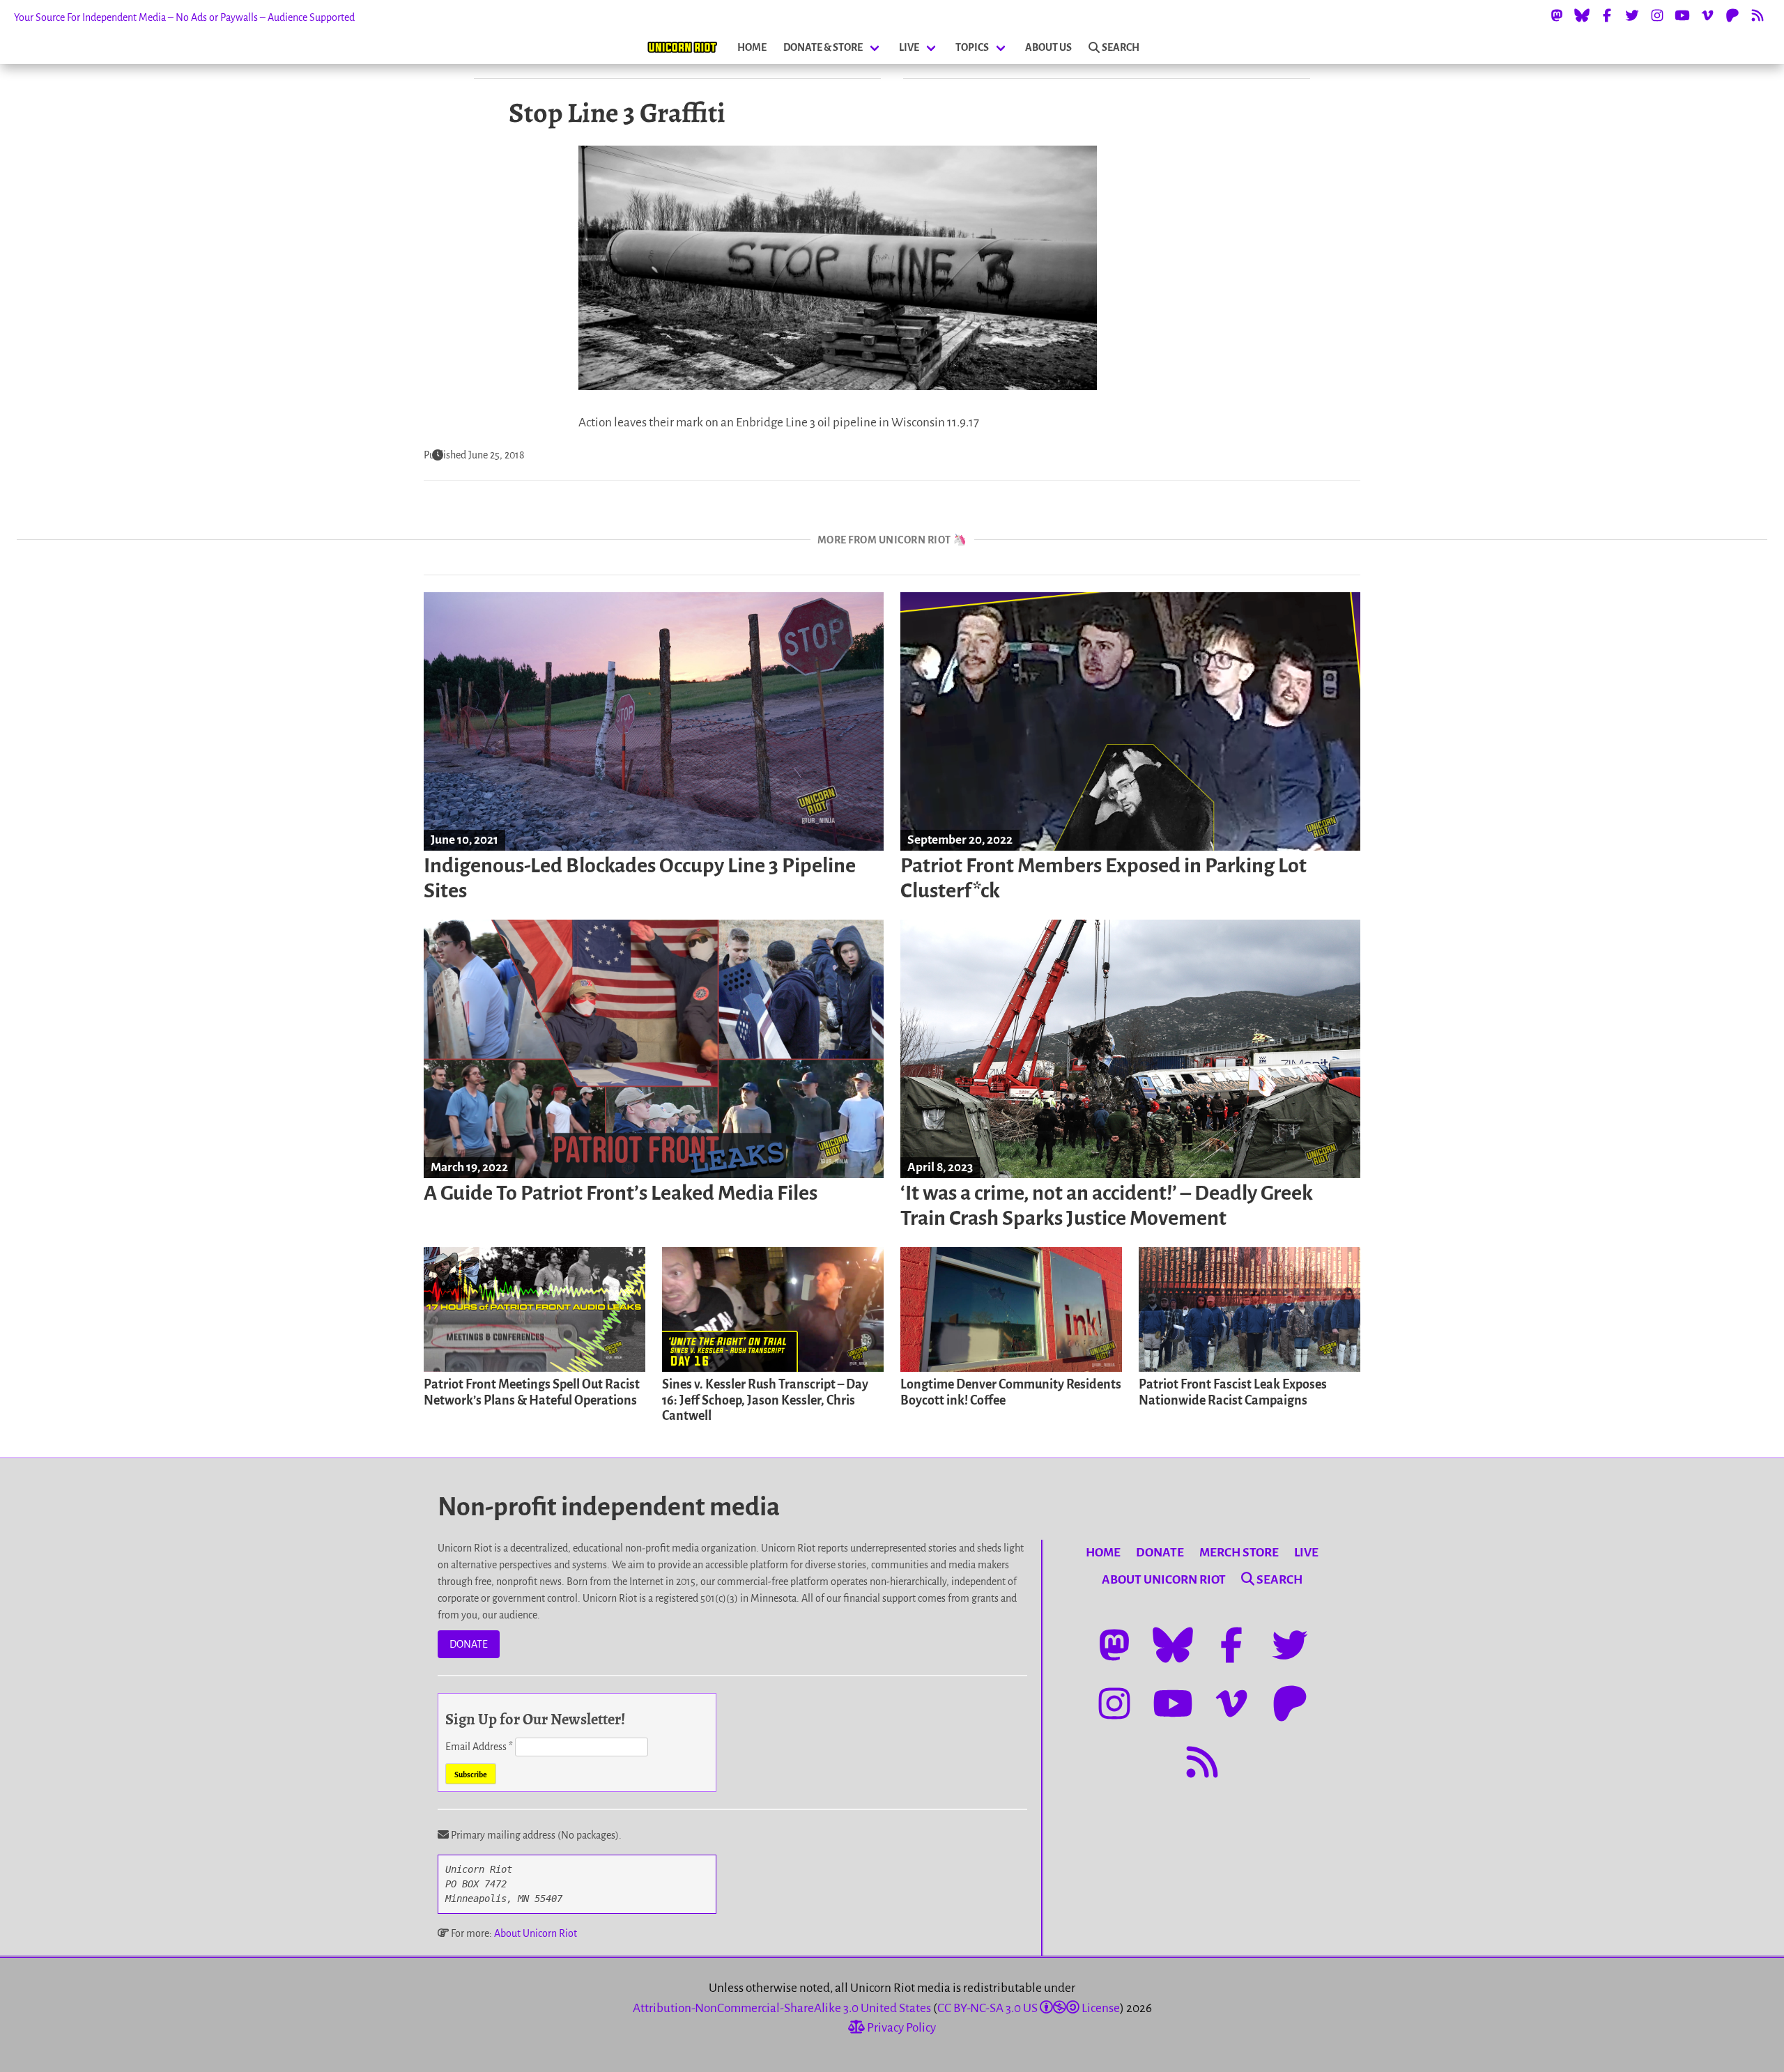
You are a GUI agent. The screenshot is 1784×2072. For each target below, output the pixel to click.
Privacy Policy (900, 2028)
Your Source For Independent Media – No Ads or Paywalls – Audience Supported (184, 17)
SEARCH (1121, 47)
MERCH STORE (1239, 1553)
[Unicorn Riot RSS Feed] (1758, 15)
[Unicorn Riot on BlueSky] (1582, 15)
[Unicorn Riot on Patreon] (1732, 15)
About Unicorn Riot (536, 1933)
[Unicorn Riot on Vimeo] (1707, 15)
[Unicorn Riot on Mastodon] (1557, 15)
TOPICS (972, 47)
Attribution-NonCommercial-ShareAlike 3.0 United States (782, 2008)
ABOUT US (1048, 47)
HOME (752, 47)
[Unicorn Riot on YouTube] (1682, 15)
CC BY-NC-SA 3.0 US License (1029, 2008)
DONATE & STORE (823, 47)
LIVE (909, 47)
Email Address (479, 1747)
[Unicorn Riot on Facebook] (1607, 15)
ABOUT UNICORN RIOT (1164, 1580)
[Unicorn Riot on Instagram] (1657, 15)
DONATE (469, 1644)
